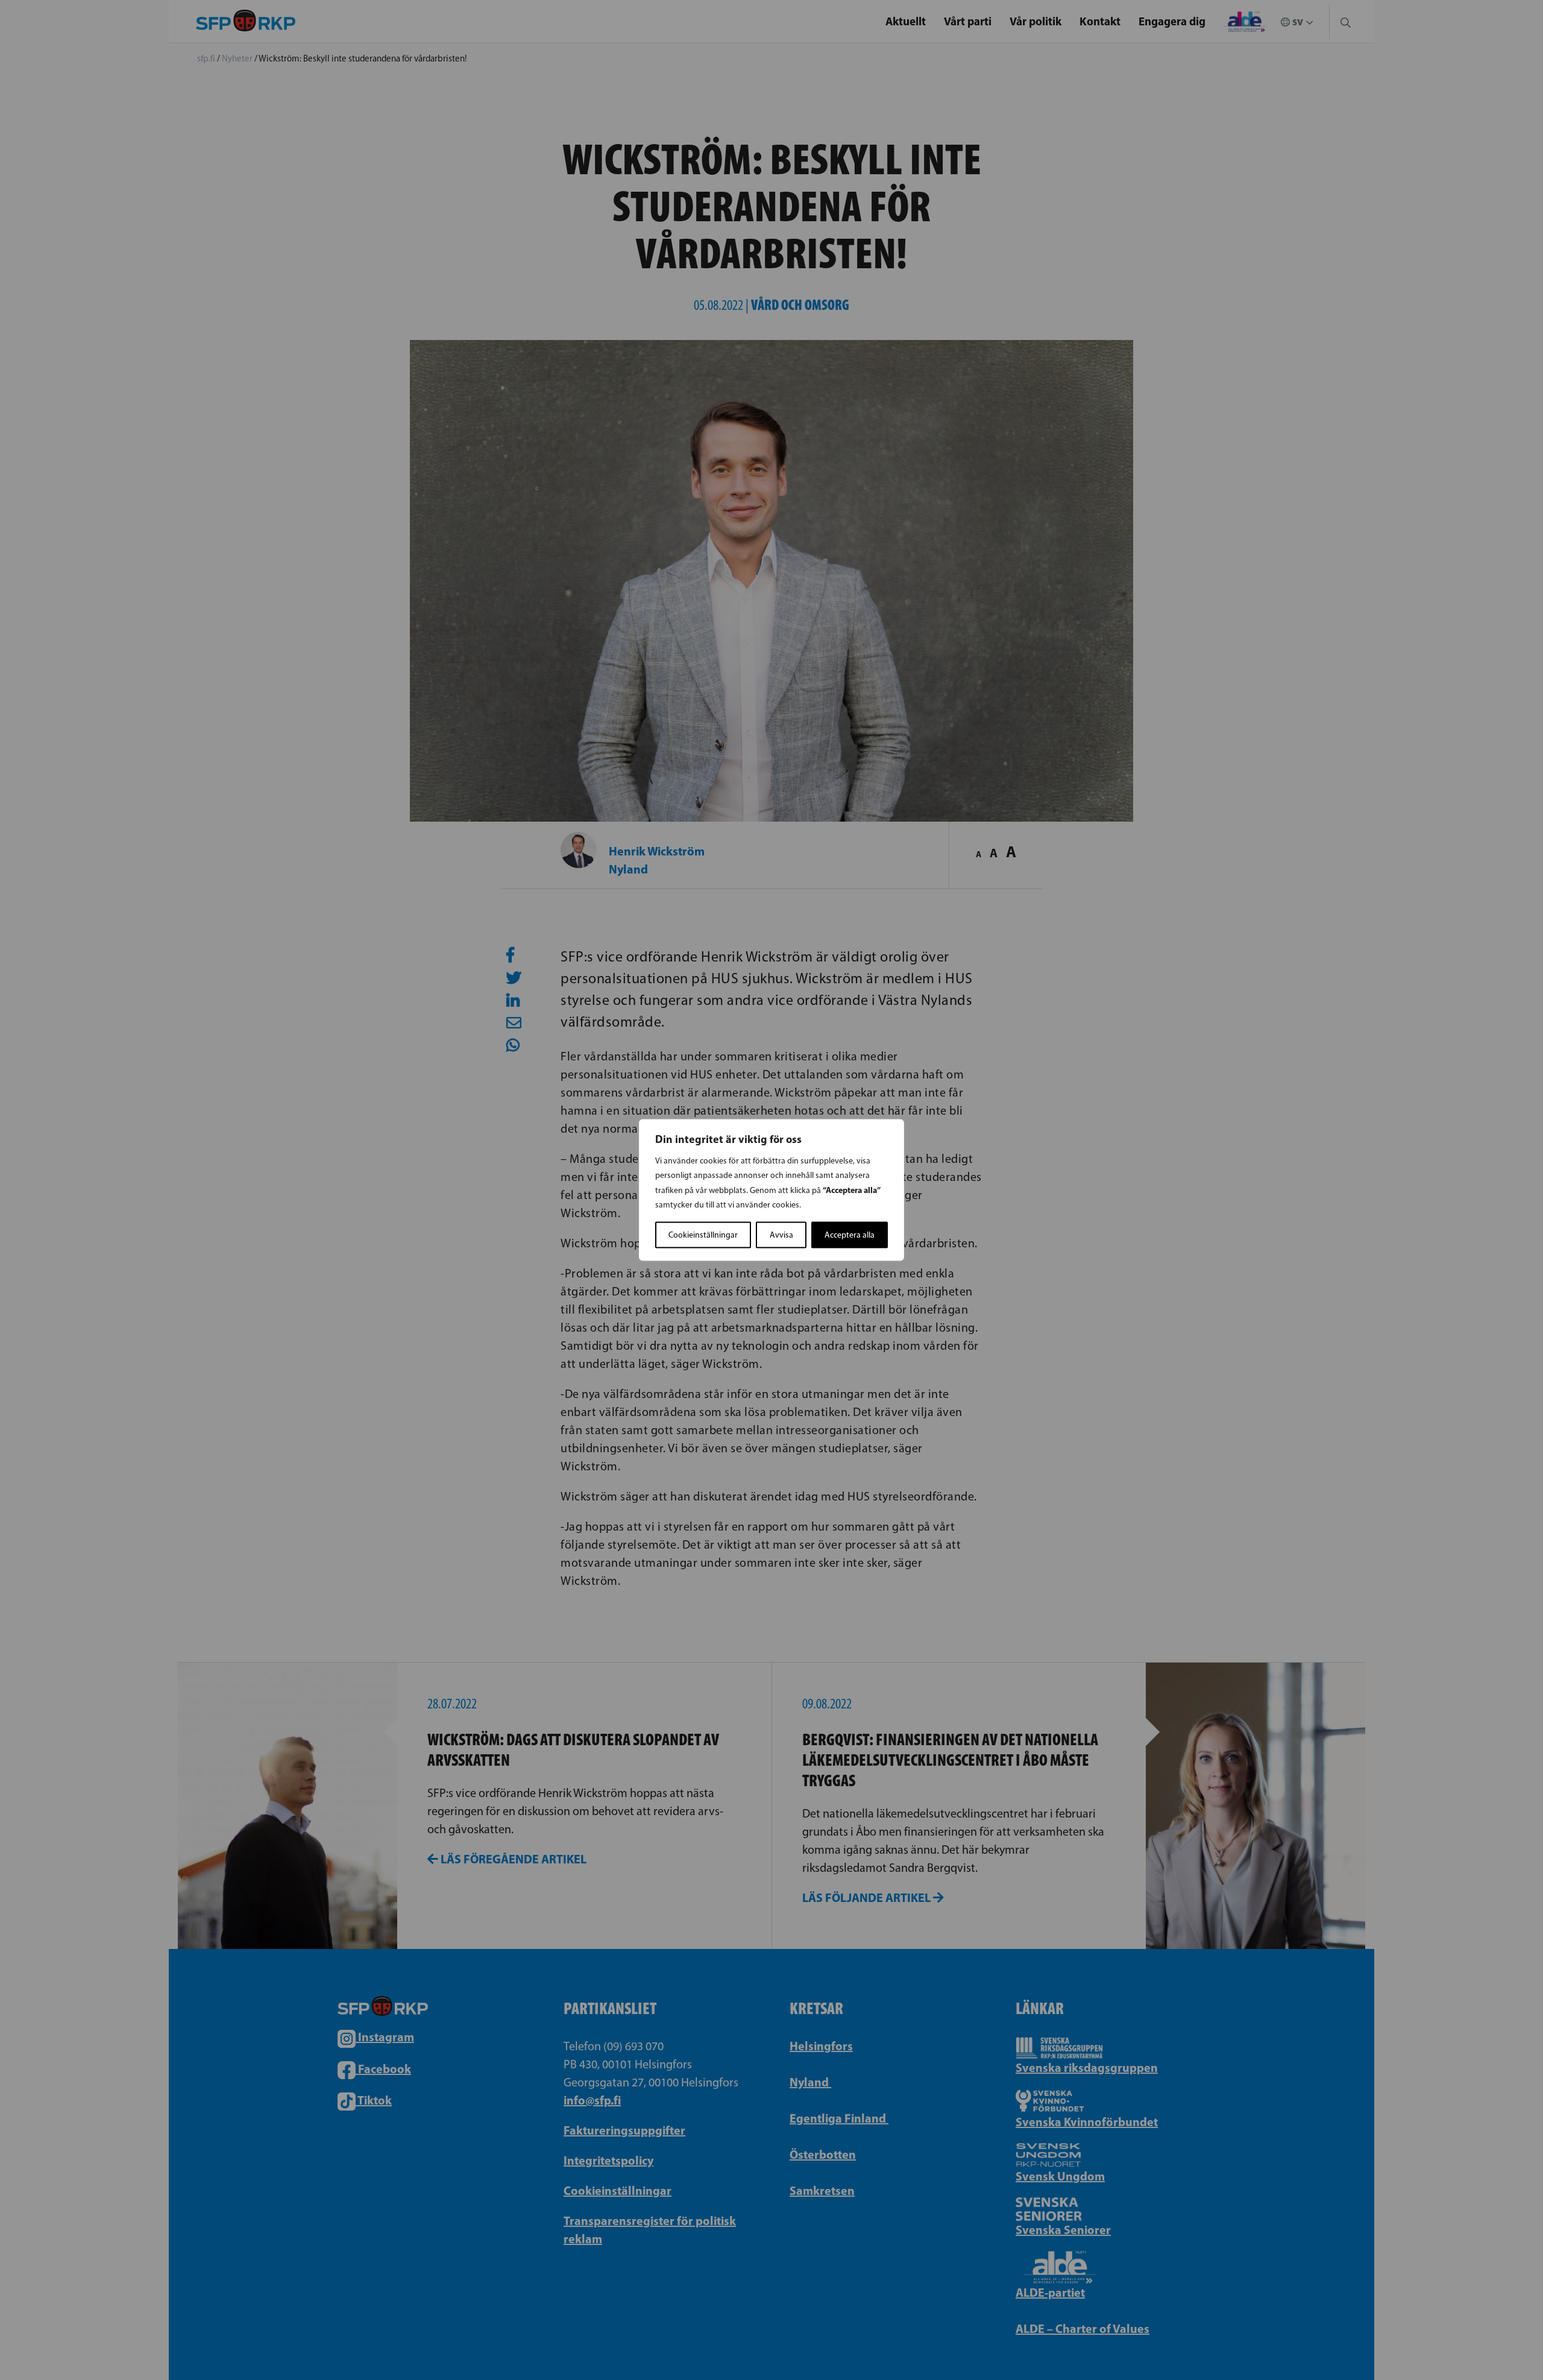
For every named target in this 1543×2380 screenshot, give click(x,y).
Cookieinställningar (703, 1235)
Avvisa (781, 1235)
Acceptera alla (850, 1235)
